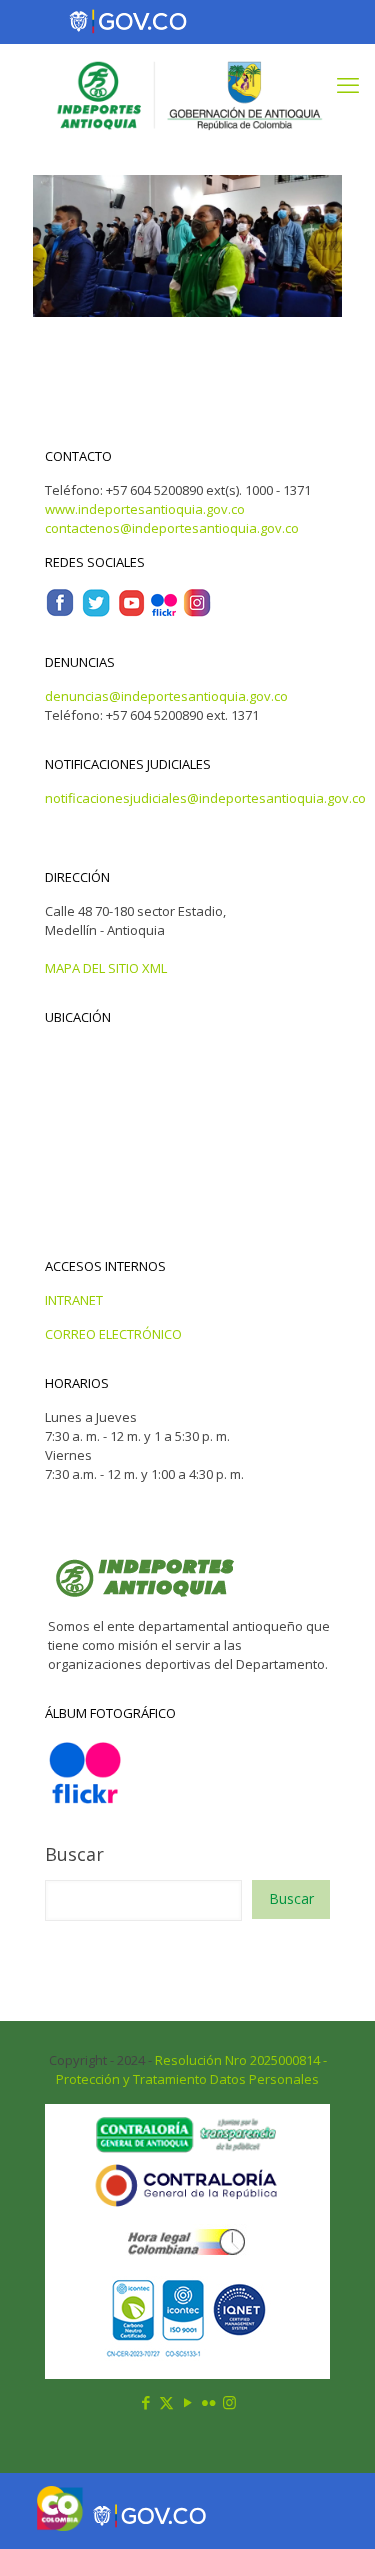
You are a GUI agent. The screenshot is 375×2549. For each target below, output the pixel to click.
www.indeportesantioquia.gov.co (145, 509)
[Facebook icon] (145, 2402)
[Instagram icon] (229, 2402)
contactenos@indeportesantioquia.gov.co (172, 528)
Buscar (74, 1854)
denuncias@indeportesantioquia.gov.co (166, 696)
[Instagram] (197, 613)
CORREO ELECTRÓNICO (113, 1334)
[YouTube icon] (187, 2402)
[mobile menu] (348, 84)
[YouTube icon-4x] (131, 613)
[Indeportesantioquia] (187, 94)
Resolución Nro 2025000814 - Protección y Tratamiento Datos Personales (191, 2069)
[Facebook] (60, 613)
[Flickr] (164, 613)
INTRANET (74, 1300)
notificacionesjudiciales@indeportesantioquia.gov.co (205, 798)
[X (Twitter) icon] (166, 2402)
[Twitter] (96, 613)
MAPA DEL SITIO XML (106, 968)
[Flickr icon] (208, 2402)
